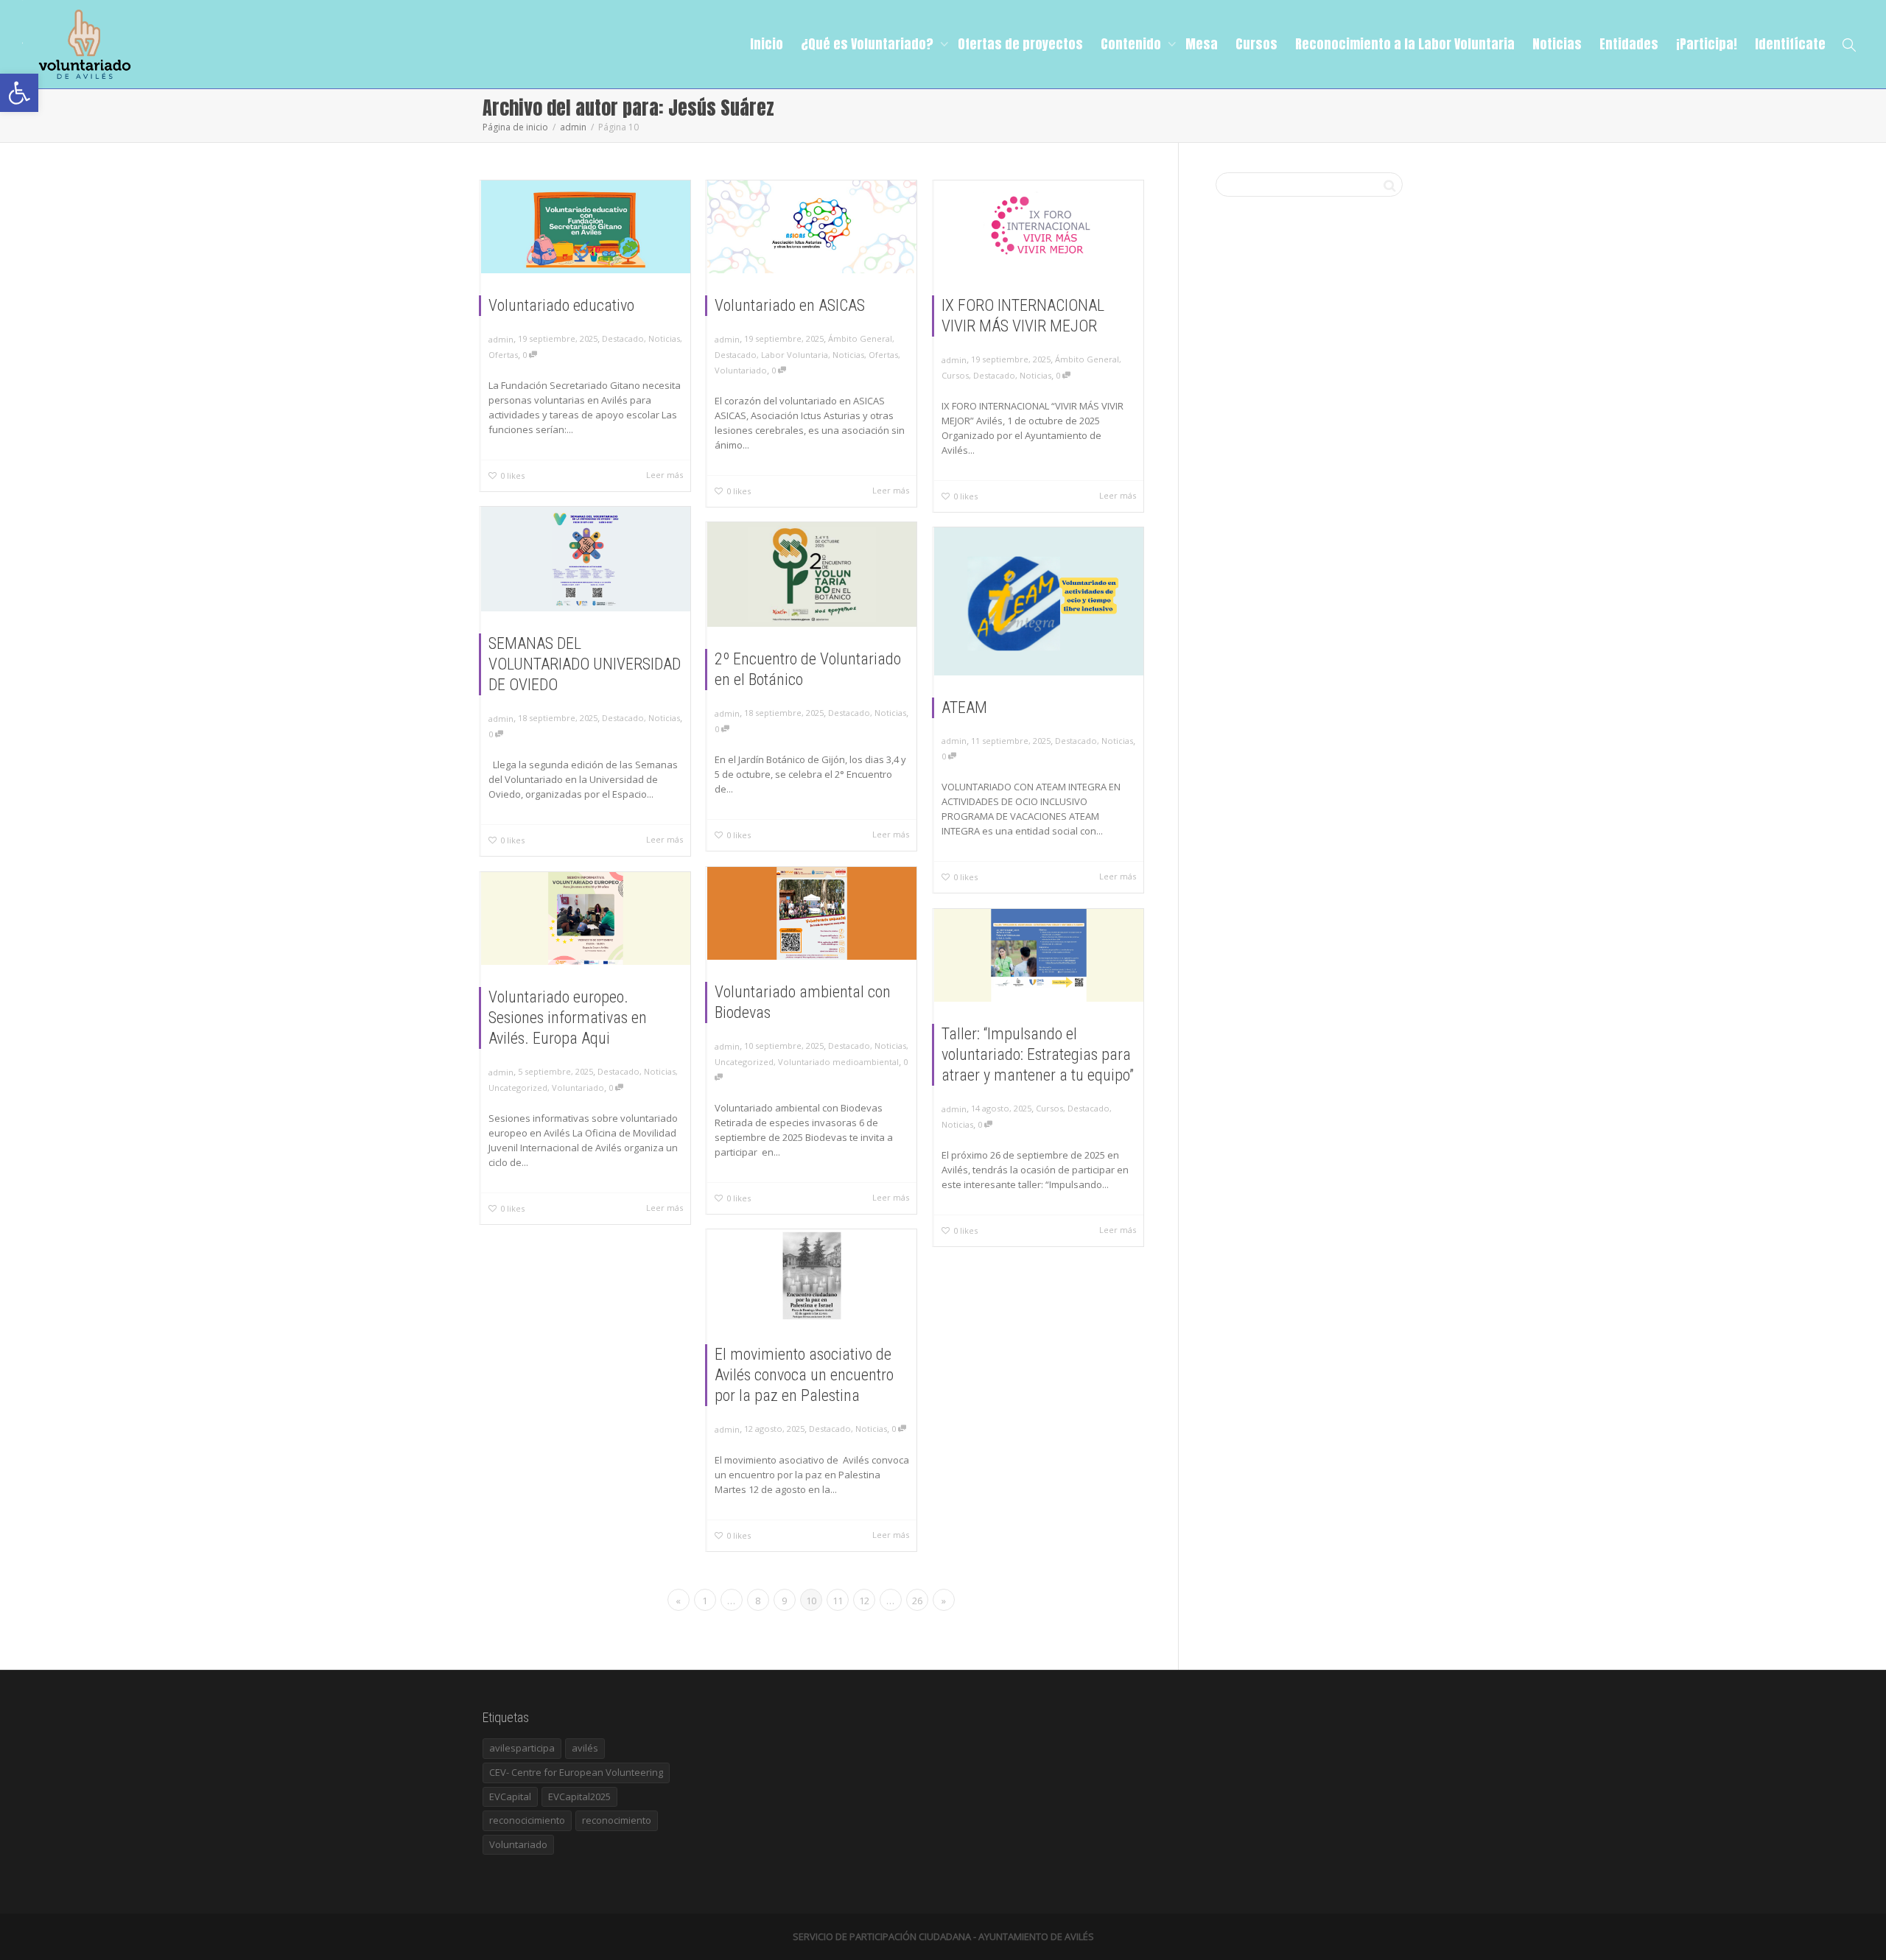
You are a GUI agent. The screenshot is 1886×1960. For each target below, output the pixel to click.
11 (838, 1601)
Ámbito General (860, 338)
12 (864, 1601)
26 (917, 1601)
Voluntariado (741, 370)
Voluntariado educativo (561, 305)
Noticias (1557, 44)
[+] (586, 227)
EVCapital (510, 1796)
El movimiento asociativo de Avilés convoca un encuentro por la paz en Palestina (804, 1375)
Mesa (1202, 44)
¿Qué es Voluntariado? (869, 44)
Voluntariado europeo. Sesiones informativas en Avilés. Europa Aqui (568, 1018)
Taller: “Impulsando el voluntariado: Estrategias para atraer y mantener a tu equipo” (1038, 1054)
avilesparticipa (522, 1748)
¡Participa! (1707, 44)
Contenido (1132, 44)
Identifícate (1790, 44)
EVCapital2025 (579, 1796)
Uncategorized (744, 1062)
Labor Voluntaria (795, 355)
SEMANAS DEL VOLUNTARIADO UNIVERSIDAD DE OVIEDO (585, 664)
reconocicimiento (527, 1820)
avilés (585, 1748)
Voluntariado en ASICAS (790, 305)
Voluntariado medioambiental (838, 1062)
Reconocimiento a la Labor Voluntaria (1405, 44)
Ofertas (503, 355)
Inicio (767, 44)
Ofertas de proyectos (1020, 44)
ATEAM (964, 707)
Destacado (623, 338)
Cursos (1256, 44)
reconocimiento (617, 1820)
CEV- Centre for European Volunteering (576, 1772)
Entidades (1629, 44)
